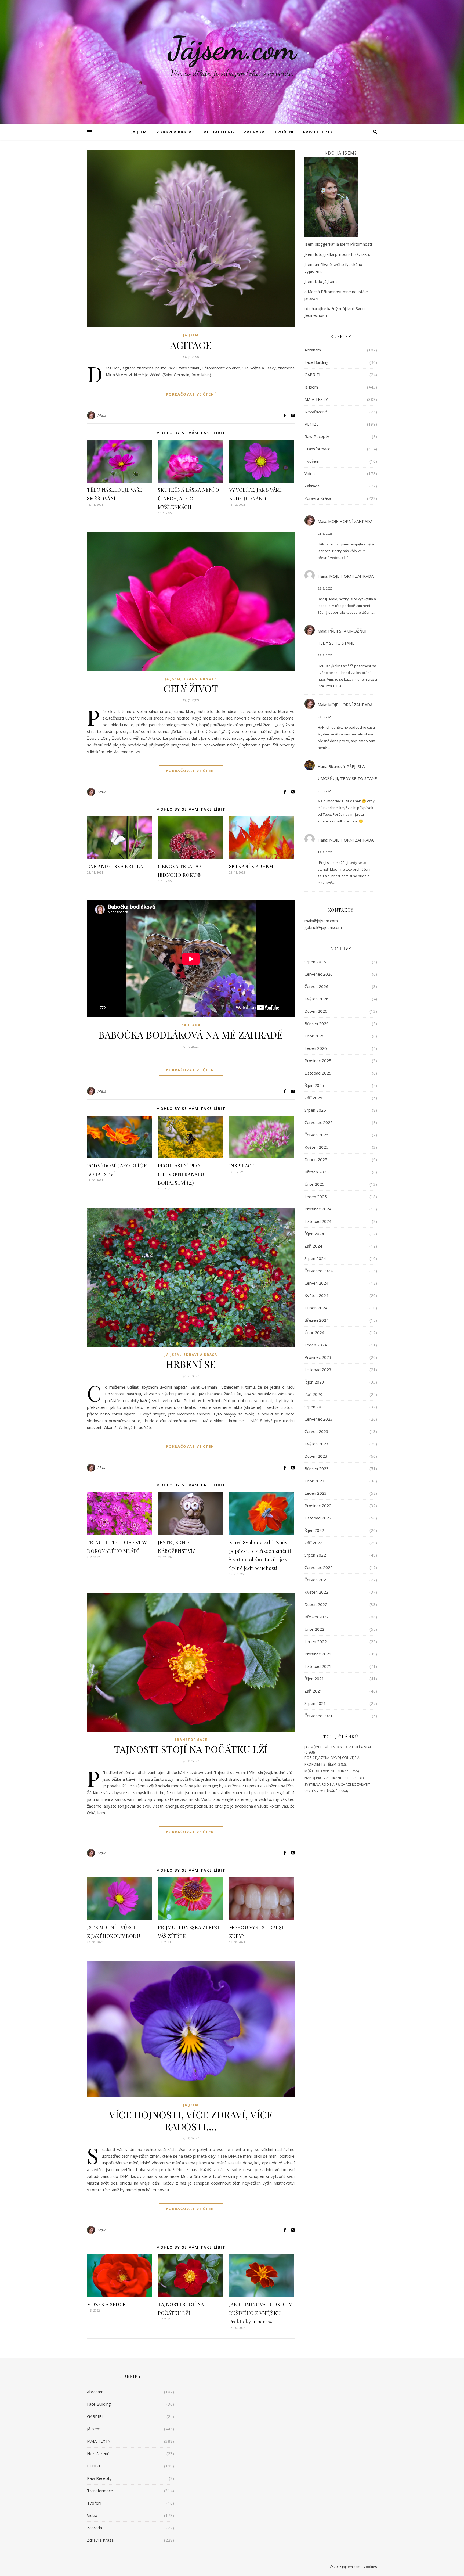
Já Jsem (139, 132)
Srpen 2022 (315, 1555)
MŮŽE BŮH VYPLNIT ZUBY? (326, 1771)
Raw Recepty (318, 132)
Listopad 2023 (318, 1370)
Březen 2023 (317, 1468)
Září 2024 (313, 1246)
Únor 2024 (314, 1332)
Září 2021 (313, 1691)
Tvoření (284, 132)
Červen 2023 (316, 1431)
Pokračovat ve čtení (191, 394)
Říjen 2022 (314, 1530)
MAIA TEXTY (316, 399)
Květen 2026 (316, 999)
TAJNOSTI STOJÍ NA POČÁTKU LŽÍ (191, 1749)
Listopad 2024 (318, 1221)
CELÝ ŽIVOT (191, 688)
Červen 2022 (316, 1580)
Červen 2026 (316, 986)
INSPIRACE (242, 1166)
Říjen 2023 (314, 1382)
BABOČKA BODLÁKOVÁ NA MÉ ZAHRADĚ (191, 1034)
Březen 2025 (317, 1172)
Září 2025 (313, 1098)
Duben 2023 (316, 1456)
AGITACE (191, 345)
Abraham (313, 350)
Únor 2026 (314, 1036)
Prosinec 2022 (318, 1506)
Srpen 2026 (315, 962)
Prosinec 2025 (318, 1061)
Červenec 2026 (319, 974)
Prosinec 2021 (318, 1654)
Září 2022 (313, 1543)
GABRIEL (313, 375)
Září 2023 (313, 1394)
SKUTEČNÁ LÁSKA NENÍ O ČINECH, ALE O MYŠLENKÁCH (189, 498)
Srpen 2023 (315, 1407)
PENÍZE (312, 424)
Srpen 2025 (315, 1110)
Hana (322, 576)
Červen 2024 (316, 1283)
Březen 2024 (317, 1320)
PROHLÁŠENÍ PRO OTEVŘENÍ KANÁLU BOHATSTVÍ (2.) (181, 1174)
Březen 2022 (317, 1617)
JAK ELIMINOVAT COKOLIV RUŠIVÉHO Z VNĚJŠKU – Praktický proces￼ (260, 2313)
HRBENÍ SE (191, 1364)
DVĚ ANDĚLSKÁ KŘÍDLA (115, 866)
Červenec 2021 (319, 1716)
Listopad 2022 (318, 1518)
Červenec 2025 (319, 1122)
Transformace (200, 679)
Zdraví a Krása (174, 132)
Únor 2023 (314, 1481)
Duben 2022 (316, 1604)
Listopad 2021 (318, 1666)
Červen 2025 (316, 1135)
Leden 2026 (316, 1048)
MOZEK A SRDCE (106, 2304)
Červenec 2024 (319, 1271)
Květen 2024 (316, 1295)
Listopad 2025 (318, 1073)
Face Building (218, 132)
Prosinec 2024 (318, 1209)
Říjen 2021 (314, 1679)
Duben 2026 (316, 1011)
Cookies (370, 2567)
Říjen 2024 (314, 1234)
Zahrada (254, 132)
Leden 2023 (316, 1493)
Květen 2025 (316, 1147)
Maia (102, 415)
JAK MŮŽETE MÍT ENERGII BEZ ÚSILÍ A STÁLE (339, 1747)
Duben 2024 (316, 1308)
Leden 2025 (316, 1197)
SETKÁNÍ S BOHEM (251, 866)
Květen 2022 (316, 1592)
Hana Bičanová (331, 766)
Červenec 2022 (319, 1567)
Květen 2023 (316, 1444)
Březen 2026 (317, 1023)
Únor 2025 (314, 1184)
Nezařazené (316, 412)
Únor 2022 (314, 1629)
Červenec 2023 (319, 1419)
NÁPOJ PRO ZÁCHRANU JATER (329, 1778)
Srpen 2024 (315, 1258)
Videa (310, 473)
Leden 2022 (316, 1641)
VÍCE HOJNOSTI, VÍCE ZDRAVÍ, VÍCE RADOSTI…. (191, 2120)
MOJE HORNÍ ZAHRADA (350, 521)
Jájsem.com (232, 48)
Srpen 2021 (315, 1703)
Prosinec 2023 (318, 1357)
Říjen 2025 (314, 1085)
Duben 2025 (316, 1159)
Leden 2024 (316, 1345)
